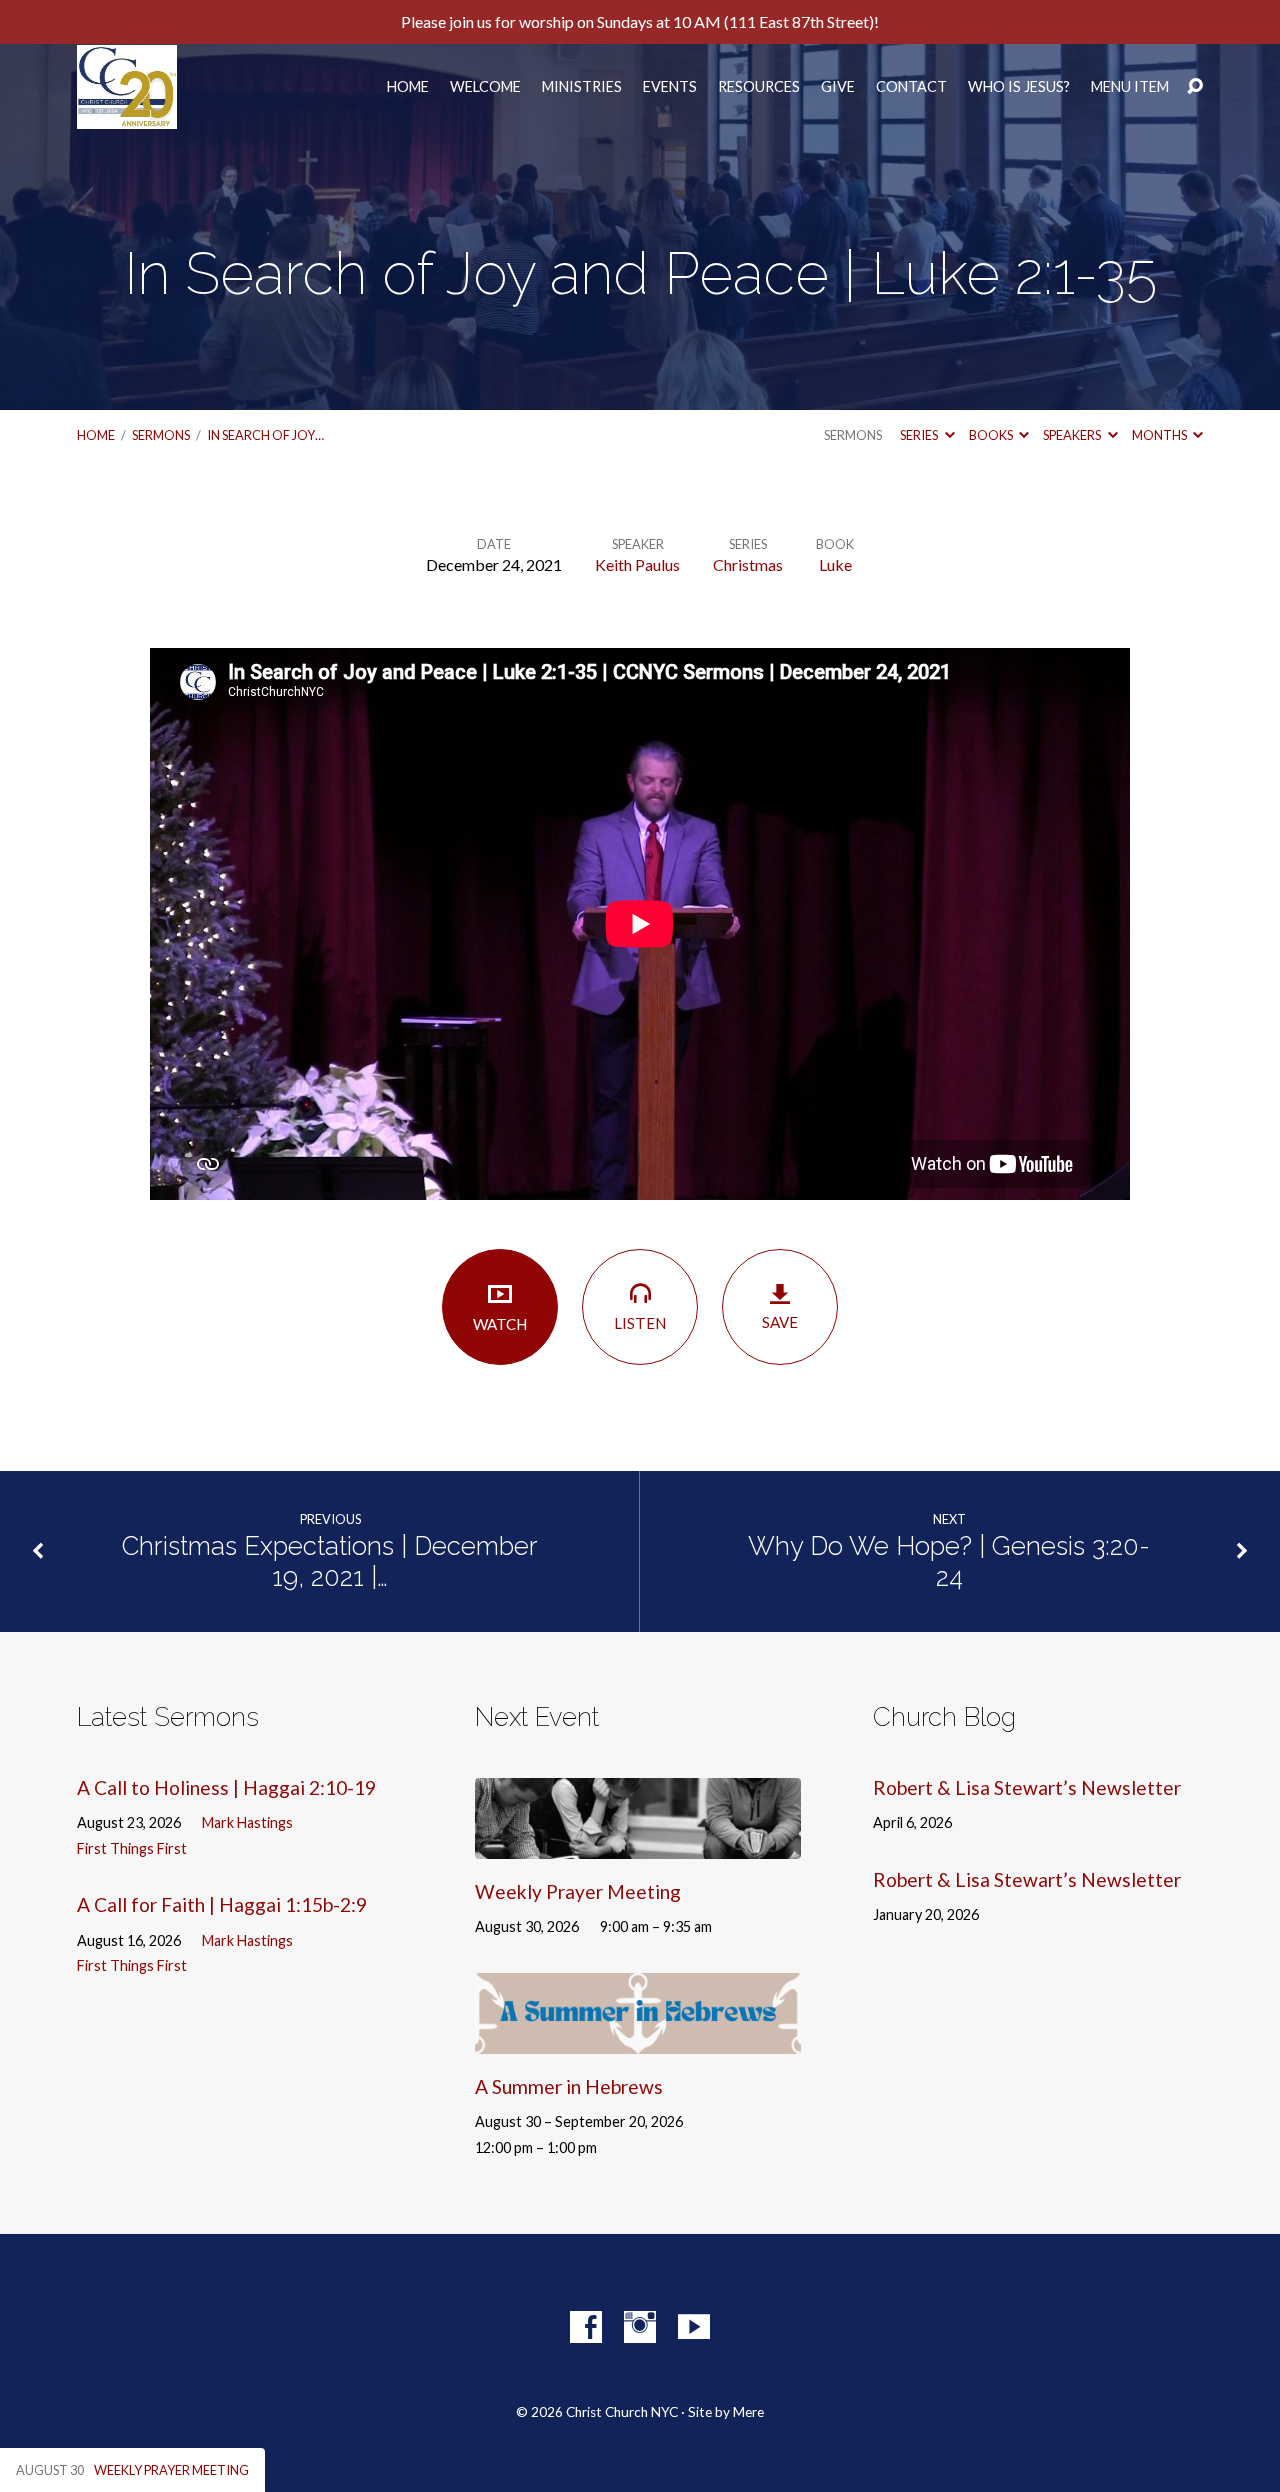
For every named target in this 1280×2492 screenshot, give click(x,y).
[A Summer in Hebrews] (638, 2038)
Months (1160, 435)
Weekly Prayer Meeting (578, 1891)
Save (780, 1322)
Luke (835, 564)
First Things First (132, 1848)
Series (920, 435)
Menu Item (1130, 87)
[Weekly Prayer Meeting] (638, 1843)
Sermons (161, 435)
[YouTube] (694, 2327)
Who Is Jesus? (1019, 87)
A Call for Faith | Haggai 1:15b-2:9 (222, 1904)
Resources (759, 87)
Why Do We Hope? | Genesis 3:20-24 (949, 1561)
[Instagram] (640, 2327)
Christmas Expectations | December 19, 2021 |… (330, 1561)
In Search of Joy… (265, 435)
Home (408, 87)
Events (670, 87)
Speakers (1073, 435)
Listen (640, 1323)
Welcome (485, 87)
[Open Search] (1195, 87)
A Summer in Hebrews (569, 2086)
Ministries (582, 87)
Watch (500, 1324)
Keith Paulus (637, 564)
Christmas (748, 564)
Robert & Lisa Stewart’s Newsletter (1027, 1787)
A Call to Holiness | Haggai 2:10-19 (226, 1787)
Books (992, 435)
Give (838, 87)
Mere (748, 2412)
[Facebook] (586, 2327)
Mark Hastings (247, 1822)
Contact (911, 87)
